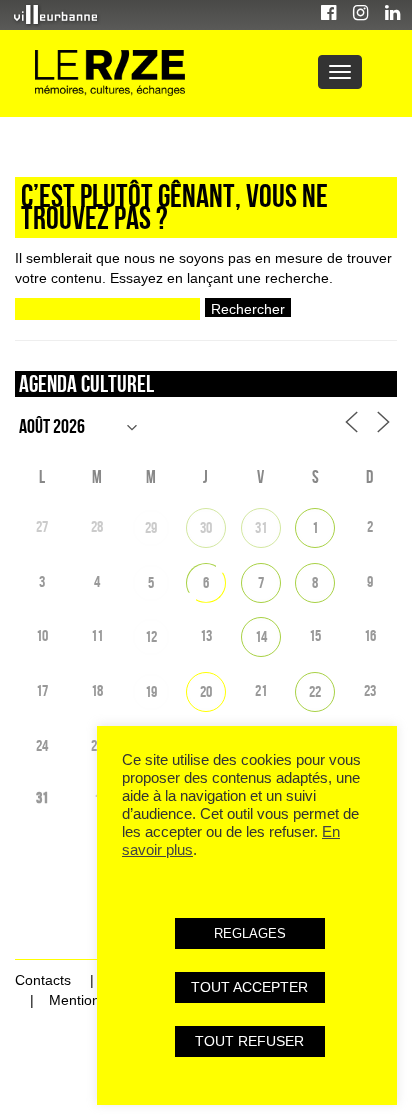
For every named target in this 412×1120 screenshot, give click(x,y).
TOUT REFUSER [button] (249, 1041)
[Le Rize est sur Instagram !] (360, 15)
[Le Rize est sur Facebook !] (328, 15)
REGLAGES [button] (250, 933)
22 (315, 691)
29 (151, 527)
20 (206, 691)
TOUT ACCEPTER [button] (249, 987)
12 (151, 636)
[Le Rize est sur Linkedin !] (392, 15)
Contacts (43, 980)
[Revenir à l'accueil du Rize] (110, 73)
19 (151, 691)
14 (261, 636)
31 (261, 527)
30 (206, 527)
